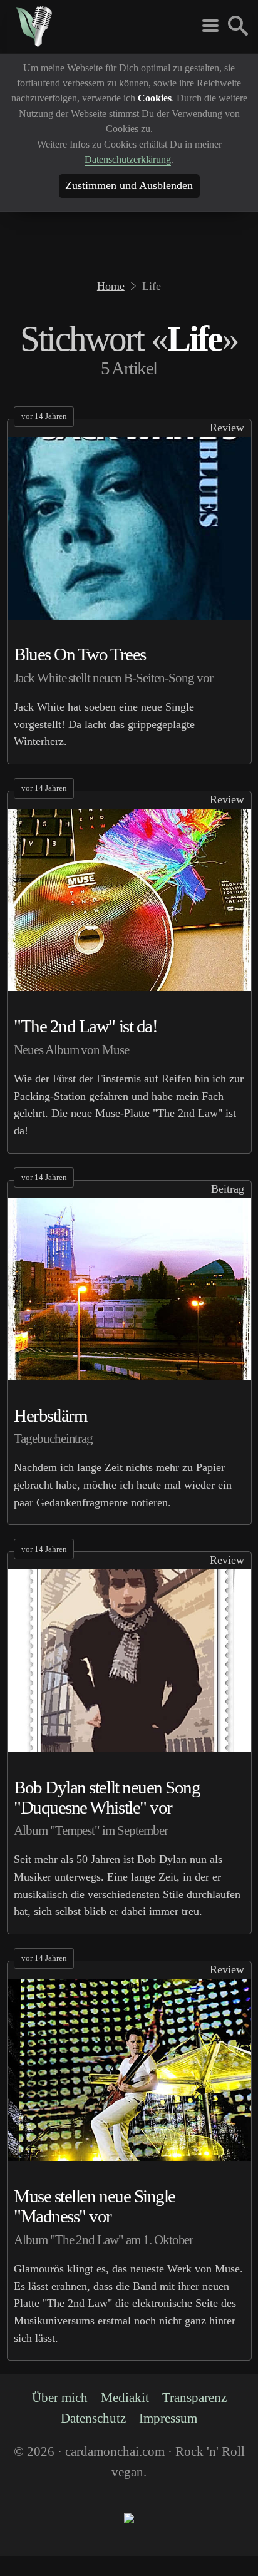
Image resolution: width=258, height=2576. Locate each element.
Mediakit (124, 2416)
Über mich (57, 2416)
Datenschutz (92, 2438)
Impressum (170, 2438)
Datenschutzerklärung (128, 159)
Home (112, 286)
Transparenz (196, 2416)
